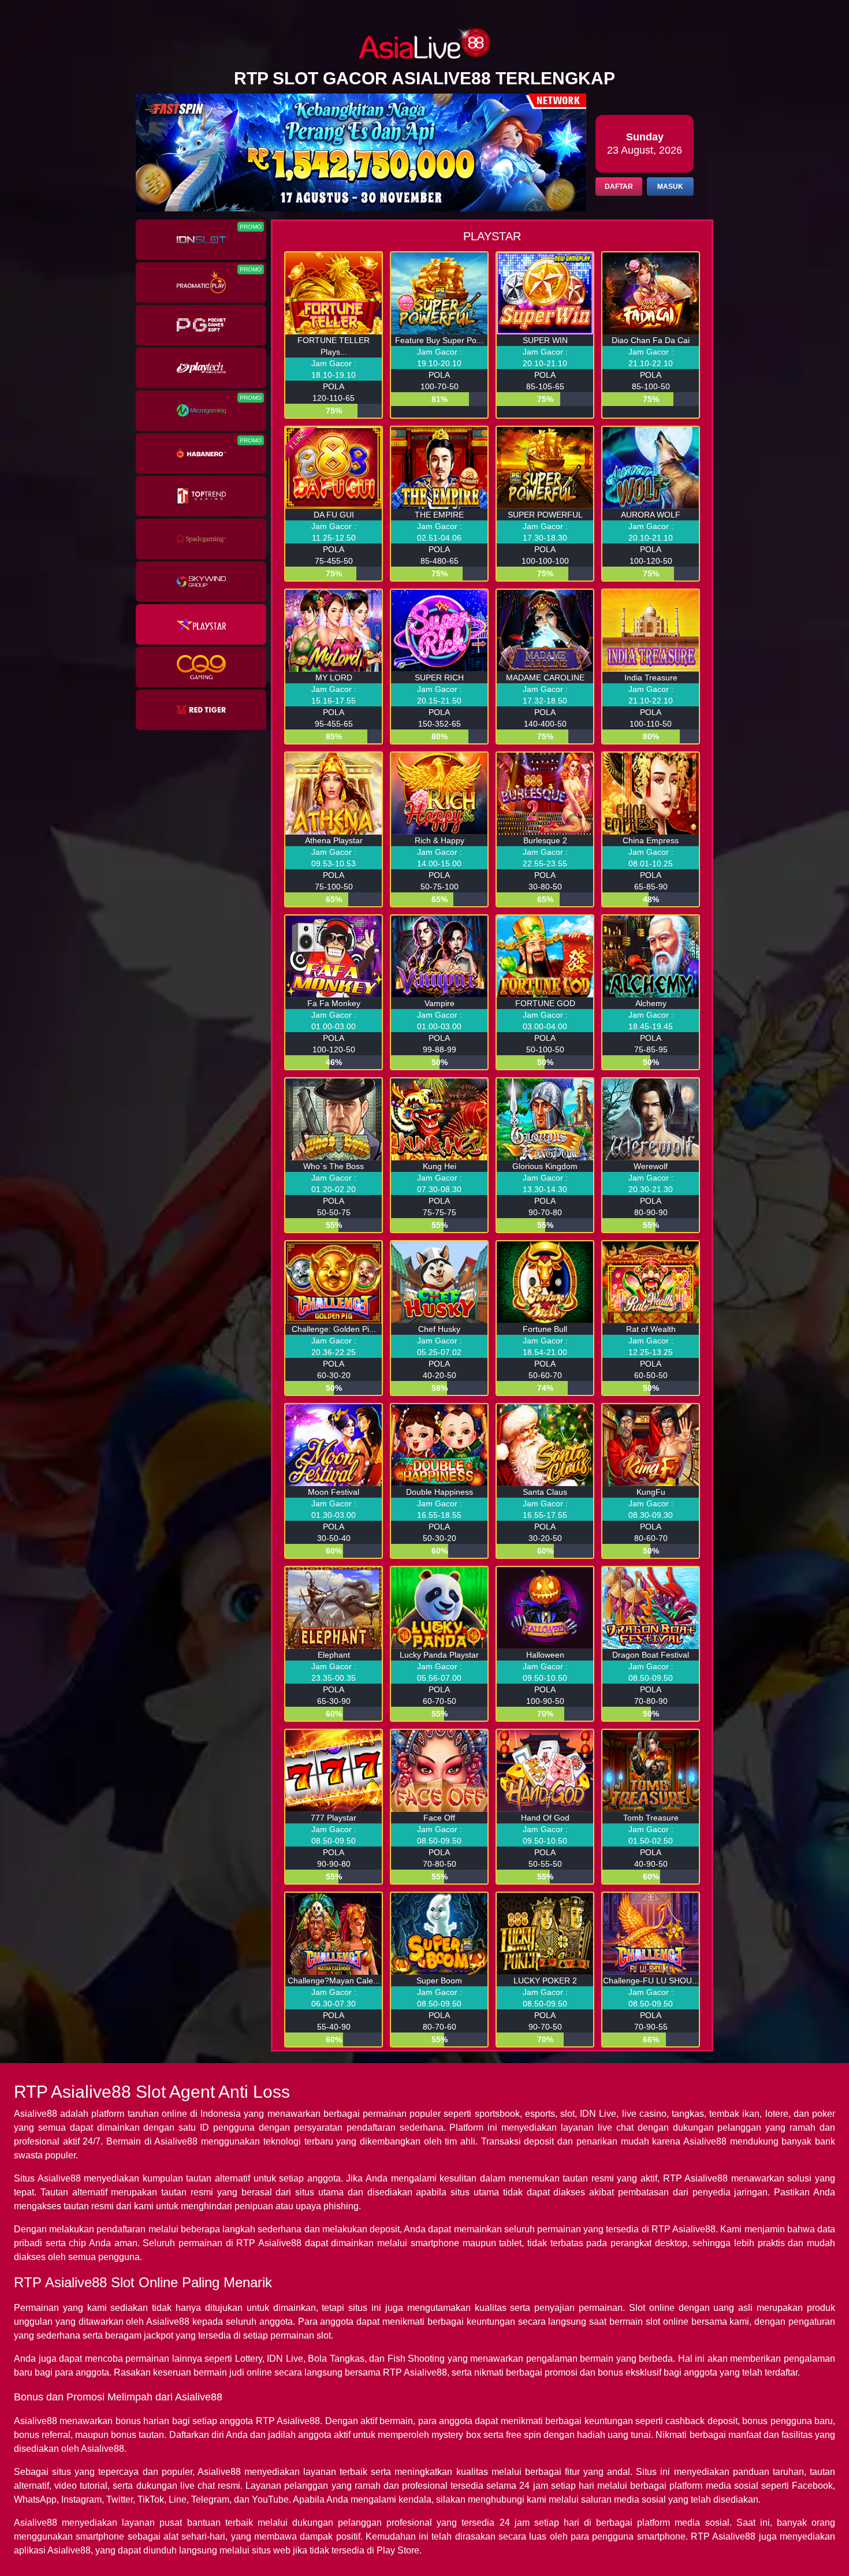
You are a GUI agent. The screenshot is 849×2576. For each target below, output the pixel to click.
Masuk (670, 187)
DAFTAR (619, 187)
